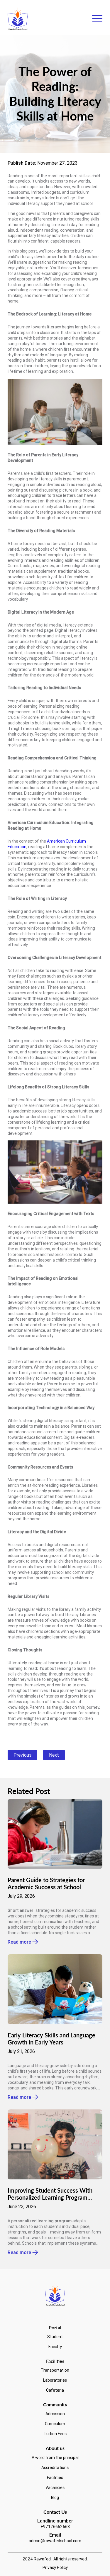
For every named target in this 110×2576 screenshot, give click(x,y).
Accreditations (55, 2468)
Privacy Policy (55, 2567)
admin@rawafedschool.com (55, 2541)
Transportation (55, 2370)
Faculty (55, 2347)
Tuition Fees (55, 2434)
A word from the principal (55, 2458)
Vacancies (55, 2488)
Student (55, 2337)
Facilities (55, 2478)
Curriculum (55, 2424)
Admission (55, 2414)
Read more (19, 1942)
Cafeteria (55, 2390)
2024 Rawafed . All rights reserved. (55, 2559)
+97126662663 (55, 2527)
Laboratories (55, 2380)
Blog (55, 2498)
